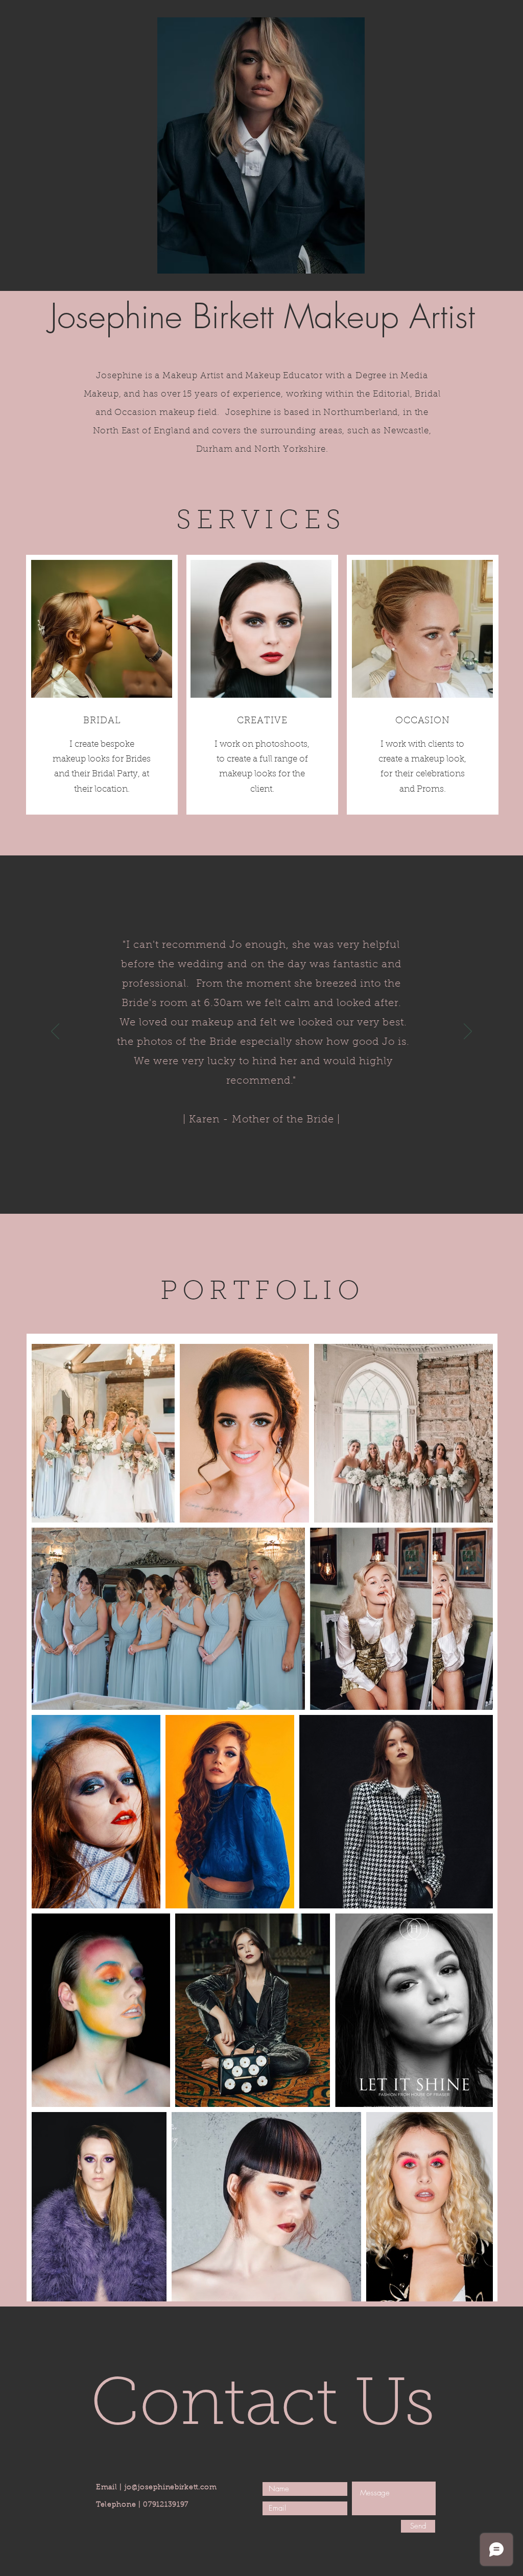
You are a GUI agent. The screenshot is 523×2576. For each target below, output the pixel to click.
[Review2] (261, 1189)
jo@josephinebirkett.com (171, 2488)
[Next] (468, 1032)
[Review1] (252, 1189)
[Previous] (55, 1032)
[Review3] (271, 1189)
